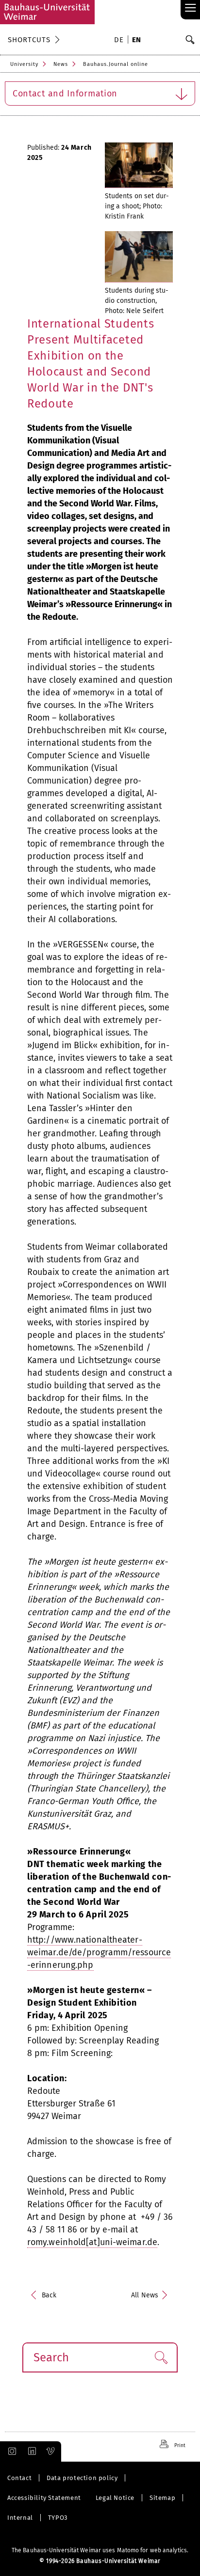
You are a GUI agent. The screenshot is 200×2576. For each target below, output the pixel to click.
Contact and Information (65, 94)
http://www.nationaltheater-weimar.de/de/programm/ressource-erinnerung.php (99, 1952)
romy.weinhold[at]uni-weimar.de (92, 2242)
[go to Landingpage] (47, 12)
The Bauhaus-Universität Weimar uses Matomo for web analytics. (100, 2550)
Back (49, 2295)
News (61, 64)
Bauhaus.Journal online (116, 64)
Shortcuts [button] (29, 40)
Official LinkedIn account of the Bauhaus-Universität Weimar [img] (31, 2451)
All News (145, 2295)
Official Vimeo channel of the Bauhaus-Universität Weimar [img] (51, 2451)
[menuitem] (120, 41)
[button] (161, 2357)
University (24, 64)
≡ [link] (191, 8)
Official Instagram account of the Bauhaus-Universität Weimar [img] (10, 2451)
